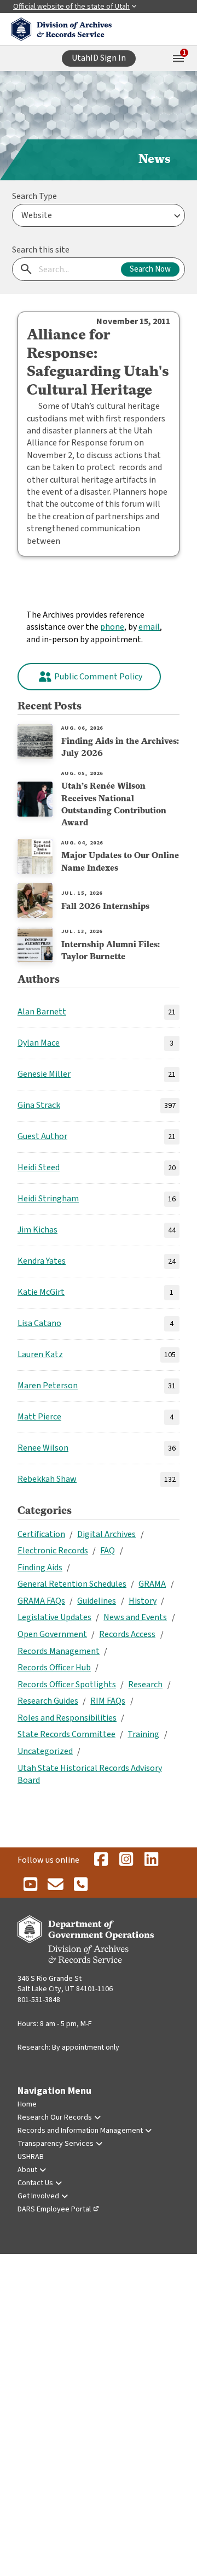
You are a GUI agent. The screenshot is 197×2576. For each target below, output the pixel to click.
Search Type (34, 196)
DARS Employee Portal (54, 2209)
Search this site (41, 250)
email (149, 627)
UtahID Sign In (99, 58)
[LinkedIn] (151, 1860)
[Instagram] (126, 1860)
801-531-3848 (39, 2000)
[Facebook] (101, 1860)
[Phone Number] (80, 1885)
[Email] (55, 1885)
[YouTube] (30, 1885)
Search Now (150, 269)
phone (112, 627)
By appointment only (86, 2047)
